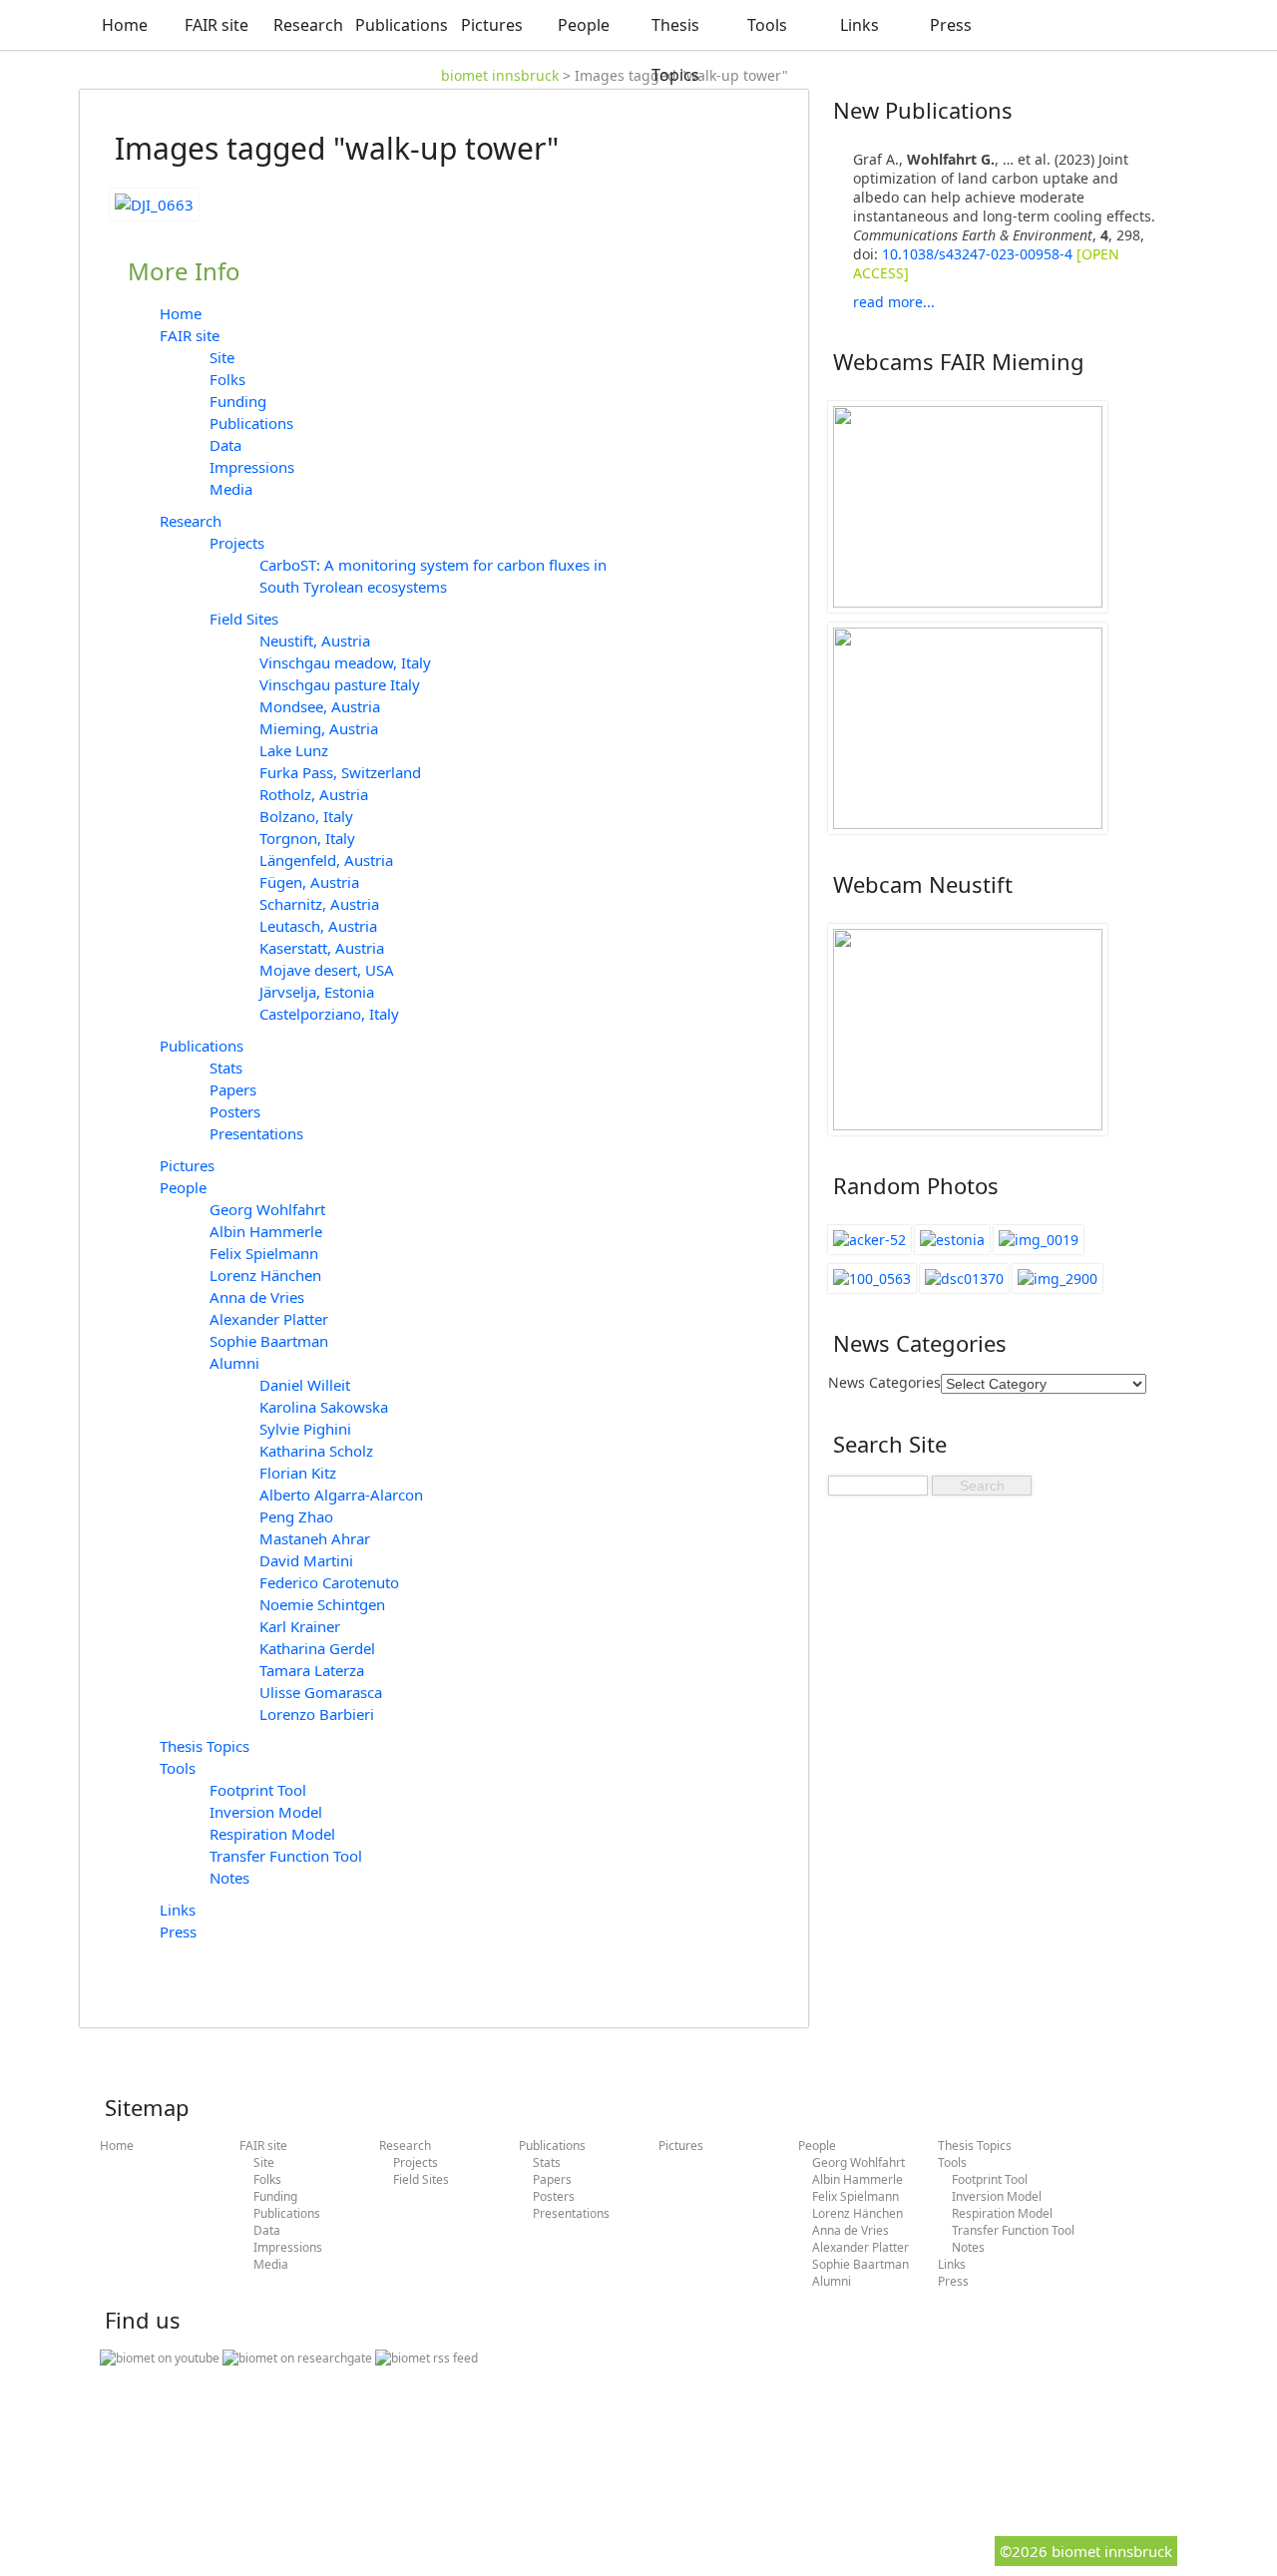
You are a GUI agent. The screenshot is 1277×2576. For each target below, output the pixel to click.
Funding (238, 401)
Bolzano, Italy (306, 816)
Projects (237, 543)
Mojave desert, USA (327, 970)
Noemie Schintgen (322, 1604)
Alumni (234, 1363)
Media (231, 489)
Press (951, 25)
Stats (226, 1068)
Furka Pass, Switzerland (340, 772)
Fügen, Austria (309, 882)
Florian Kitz (298, 1473)
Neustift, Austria (315, 641)
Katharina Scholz (316, 1451)
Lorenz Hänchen (265, 1275)
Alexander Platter (269, 1319)
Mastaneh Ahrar (315, 1538)
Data (225, 445)
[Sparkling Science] (872, 1279)
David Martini (306, 1560)
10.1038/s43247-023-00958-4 (977, 254)
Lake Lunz (294, 750)
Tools (767, 25)
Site (222, 357)
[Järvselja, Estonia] (952, 1240)
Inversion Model (266, 1812)
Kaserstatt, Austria (322, 948)
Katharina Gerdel (317, 1648)
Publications (400, 25)
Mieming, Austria (319, 728)
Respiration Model (272, 1834)
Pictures (492, 25)
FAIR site (216, 25)
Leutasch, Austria (318, 926)
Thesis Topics (675, 50)
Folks (227, 379)
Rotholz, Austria (314, 794)
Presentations (256, 1133)
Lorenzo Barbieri (317, 1714)
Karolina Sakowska (324, 1407)
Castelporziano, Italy (329, 1014)
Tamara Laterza (312, 1670)
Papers (233, 1089)
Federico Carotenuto (329, 1582)
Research (308, 25)
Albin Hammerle (266, 1231)
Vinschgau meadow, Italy (345, 662)
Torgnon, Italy (307, 838)
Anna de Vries (257, 1297)
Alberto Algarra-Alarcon (341, 1495)
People (584, 25)
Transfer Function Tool (286, 1856)
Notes (229, 1878)
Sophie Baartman (269, 1341)
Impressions (252, 467)
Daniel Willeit (305, 1385)
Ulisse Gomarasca (321, 1692)
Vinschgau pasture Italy (340, 684)
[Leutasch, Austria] (1039, 1240)
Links (859, 25)
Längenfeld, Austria (326, 860)
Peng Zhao (296, 1516)
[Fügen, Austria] (869, 1240)
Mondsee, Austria (320, 706)
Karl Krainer (300, 1626)
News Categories (884, 1382)
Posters (235, 1111)
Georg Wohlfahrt (267, 1209)
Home (125, 25)
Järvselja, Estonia (317, 992)
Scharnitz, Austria (319, 904)
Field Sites (244, 619)
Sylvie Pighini (305, 1429)
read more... (894, 302)
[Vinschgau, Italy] (1058, 1279)
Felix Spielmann (264, 1253)
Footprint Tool (258, 1790)
